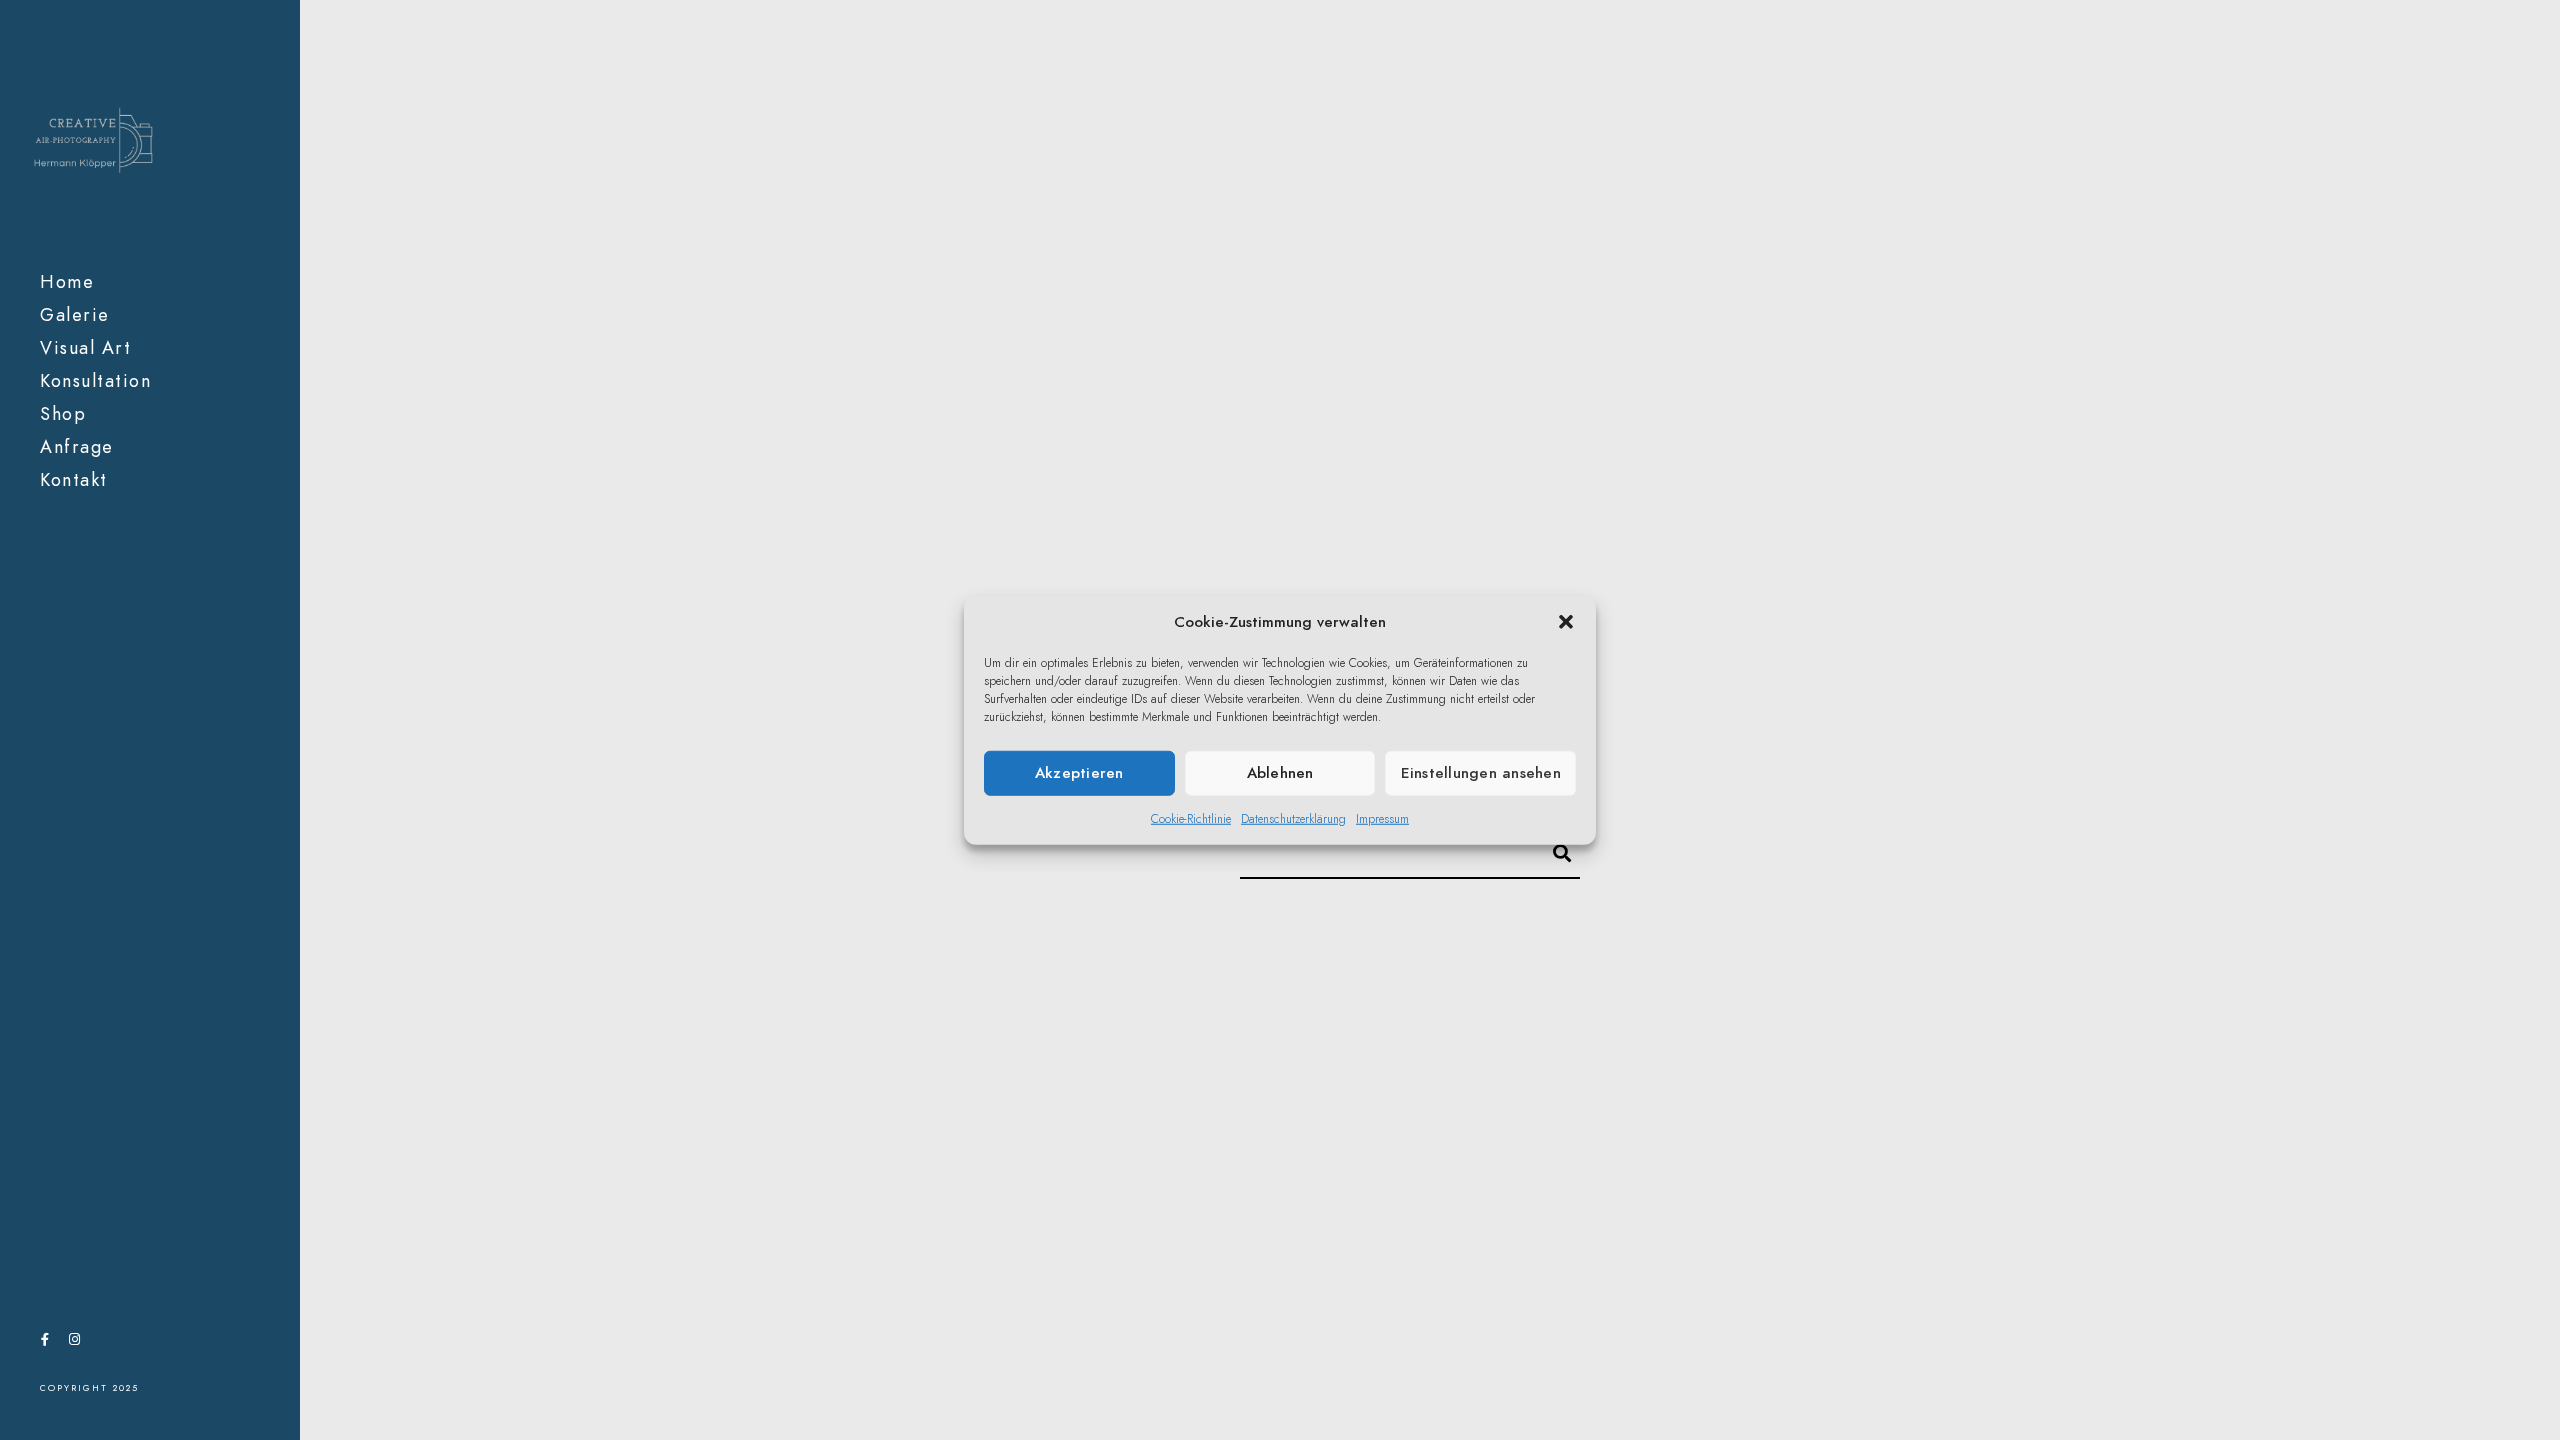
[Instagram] (74, 1343)
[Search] (1553, 850)
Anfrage (77, 446)
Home (67, 281)
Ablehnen (1280, 773)
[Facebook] (45, 1343)
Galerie (75, 314)
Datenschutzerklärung (1293, 818)
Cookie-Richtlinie (1191, 818)
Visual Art (85, 347)
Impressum (1382, 818)
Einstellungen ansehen (1481, 773)
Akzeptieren (1079, 773)
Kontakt (74, 479)
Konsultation (95, 380)
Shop (63, 413)
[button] (1566, 622)
